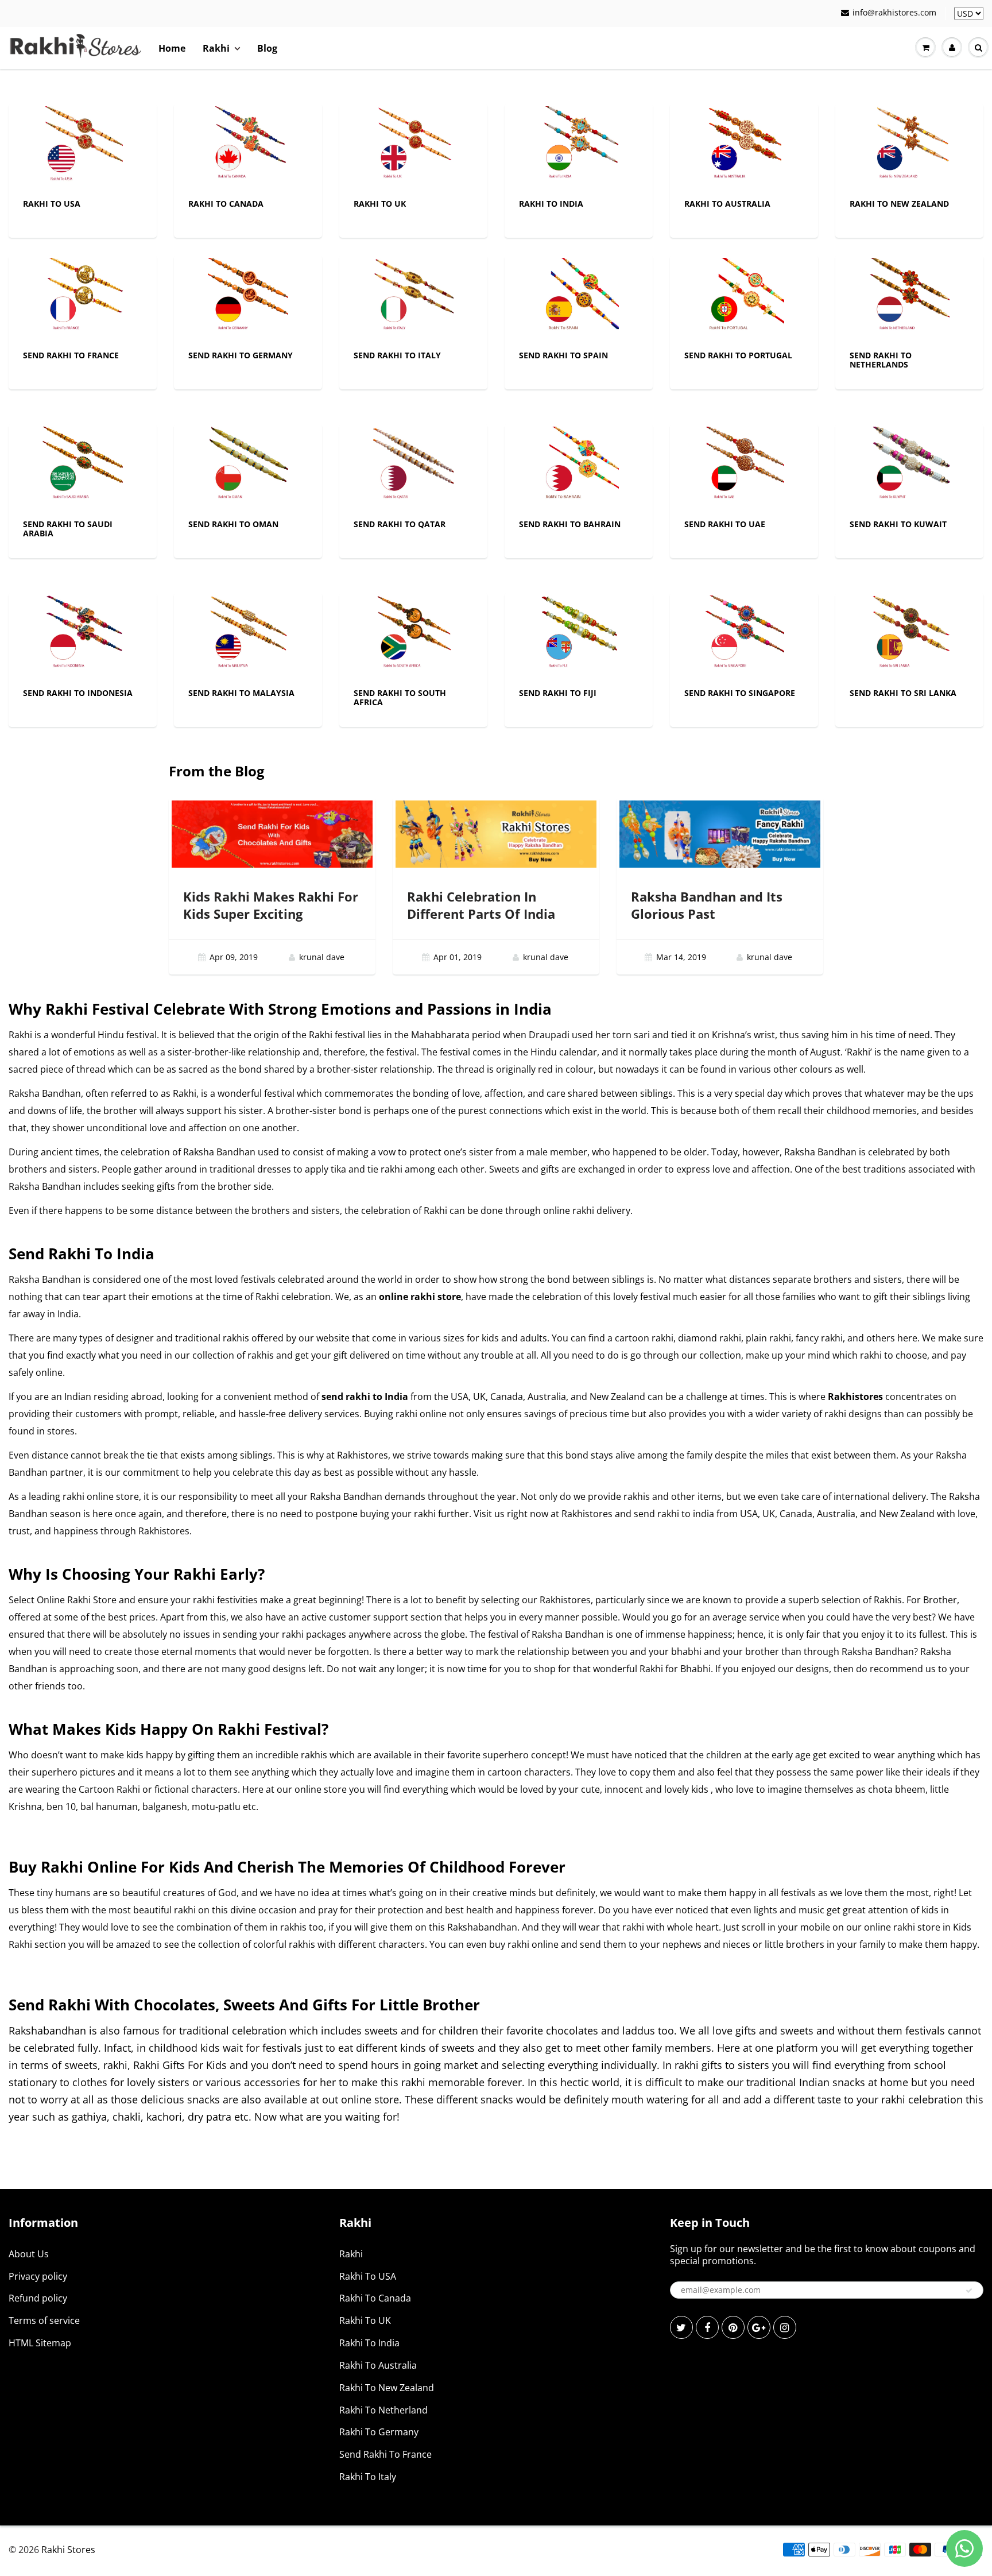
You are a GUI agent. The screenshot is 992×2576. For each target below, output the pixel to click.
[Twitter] (681, 2327)
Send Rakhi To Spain (563, 355)
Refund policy (38, 2298)
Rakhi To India (551, 204)
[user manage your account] (952, 48)
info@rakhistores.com (894, 12)
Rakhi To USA (52, 204)
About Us (29, 2254)
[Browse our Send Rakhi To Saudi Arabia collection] (83, 466)
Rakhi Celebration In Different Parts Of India (481, 905)
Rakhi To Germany (379, 2432)
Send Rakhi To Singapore (740, 693)
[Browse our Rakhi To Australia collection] (744, 146)
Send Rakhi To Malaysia (241, 693)
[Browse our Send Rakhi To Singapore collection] (744, 635)
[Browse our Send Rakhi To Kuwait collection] (909, 466)
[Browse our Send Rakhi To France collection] (83, 297)
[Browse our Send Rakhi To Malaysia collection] (248, 635)
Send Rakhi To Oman (233, 524)
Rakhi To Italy (368, 2477)
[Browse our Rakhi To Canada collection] (248, 146)
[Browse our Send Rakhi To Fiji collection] (579, 635)
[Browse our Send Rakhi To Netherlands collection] (909, 297)
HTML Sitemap (40, 2343)
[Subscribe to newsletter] (969, 2291)
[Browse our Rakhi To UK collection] (413, 146)
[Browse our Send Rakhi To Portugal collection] (744, 297)
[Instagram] (785, 2327)
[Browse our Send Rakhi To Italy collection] (413, 297)
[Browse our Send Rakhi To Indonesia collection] (83, 635)
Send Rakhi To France (71, 355)
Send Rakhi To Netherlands (881, 360)
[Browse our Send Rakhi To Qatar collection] (413, 466)
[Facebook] (707, 2327)
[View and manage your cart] (925, 48)
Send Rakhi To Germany (241, 355)
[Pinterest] (733, 2327)
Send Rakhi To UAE (725, 524)
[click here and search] (978, 48)
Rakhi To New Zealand (899, 204)
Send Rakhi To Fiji (558, 693)
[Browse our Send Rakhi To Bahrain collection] (579, 466)
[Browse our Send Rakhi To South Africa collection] (413, 635)
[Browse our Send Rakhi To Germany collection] (248, 297)
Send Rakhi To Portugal (738, 355)
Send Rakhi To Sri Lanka (903, 693)
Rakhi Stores (68, 2550)
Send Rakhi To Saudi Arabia (68, 529)
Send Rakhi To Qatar (400, 524)
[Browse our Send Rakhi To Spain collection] (579, 297)
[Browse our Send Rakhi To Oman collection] (248, 466)
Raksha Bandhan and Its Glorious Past (707, 905)
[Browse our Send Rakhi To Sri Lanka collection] (909, 635)
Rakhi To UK (380, 204)
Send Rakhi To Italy (397, 355)
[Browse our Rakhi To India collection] (579, 146)
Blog (267, 48)
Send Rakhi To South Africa (400, 697)
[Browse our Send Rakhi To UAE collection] (744, 466)
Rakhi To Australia (727, 204)
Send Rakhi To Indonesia (78, 693)
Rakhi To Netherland (383, 2410)
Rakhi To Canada (226, 204)
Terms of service (44, 2320)
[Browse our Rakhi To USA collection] (83, 146)
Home (172, 48)
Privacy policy (38, 2276)
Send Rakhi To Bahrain (570, 524)
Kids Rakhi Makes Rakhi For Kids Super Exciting (271, 905)
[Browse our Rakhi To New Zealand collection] (909, 146)
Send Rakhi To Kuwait (898, 524)
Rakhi (216, 48)
